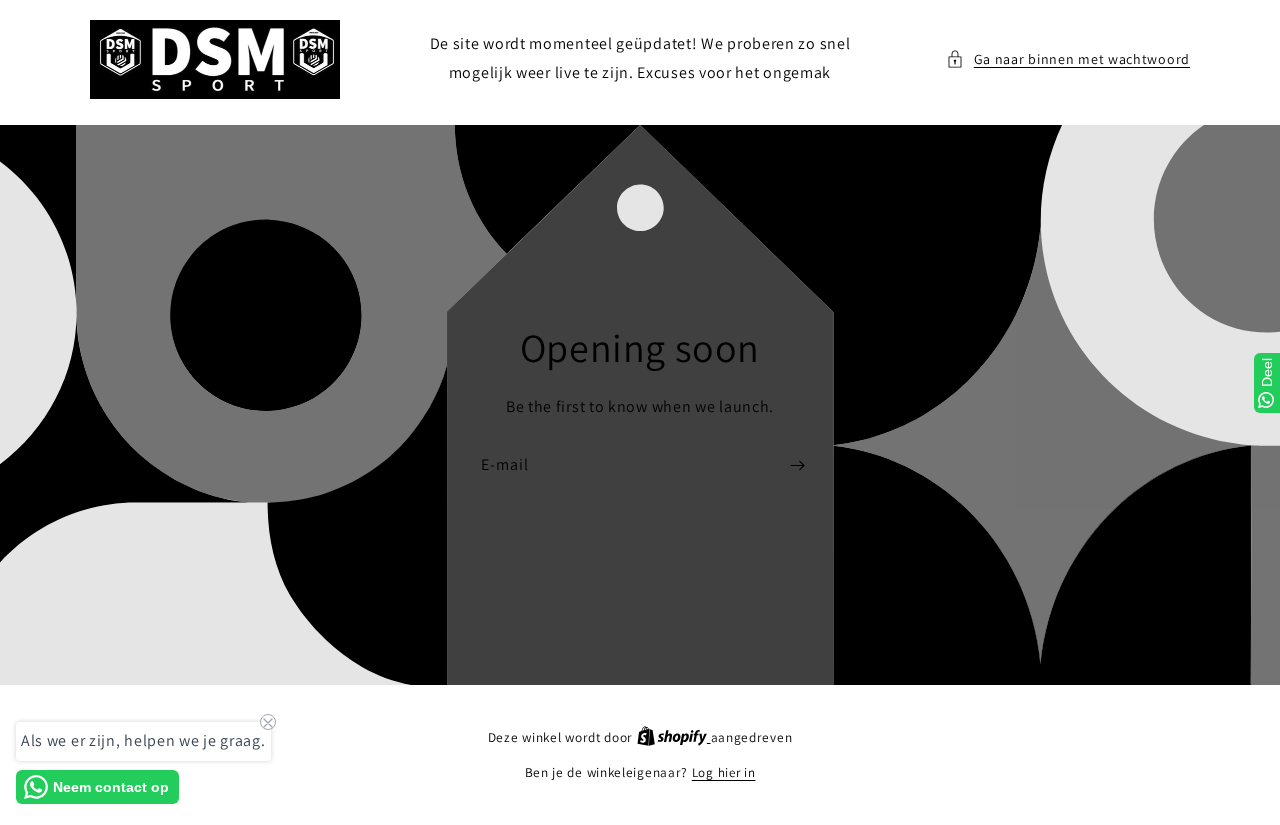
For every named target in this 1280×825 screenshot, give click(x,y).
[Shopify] (674, 737)
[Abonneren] (797, 464)
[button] (1068, 59)
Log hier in (724, 772)
